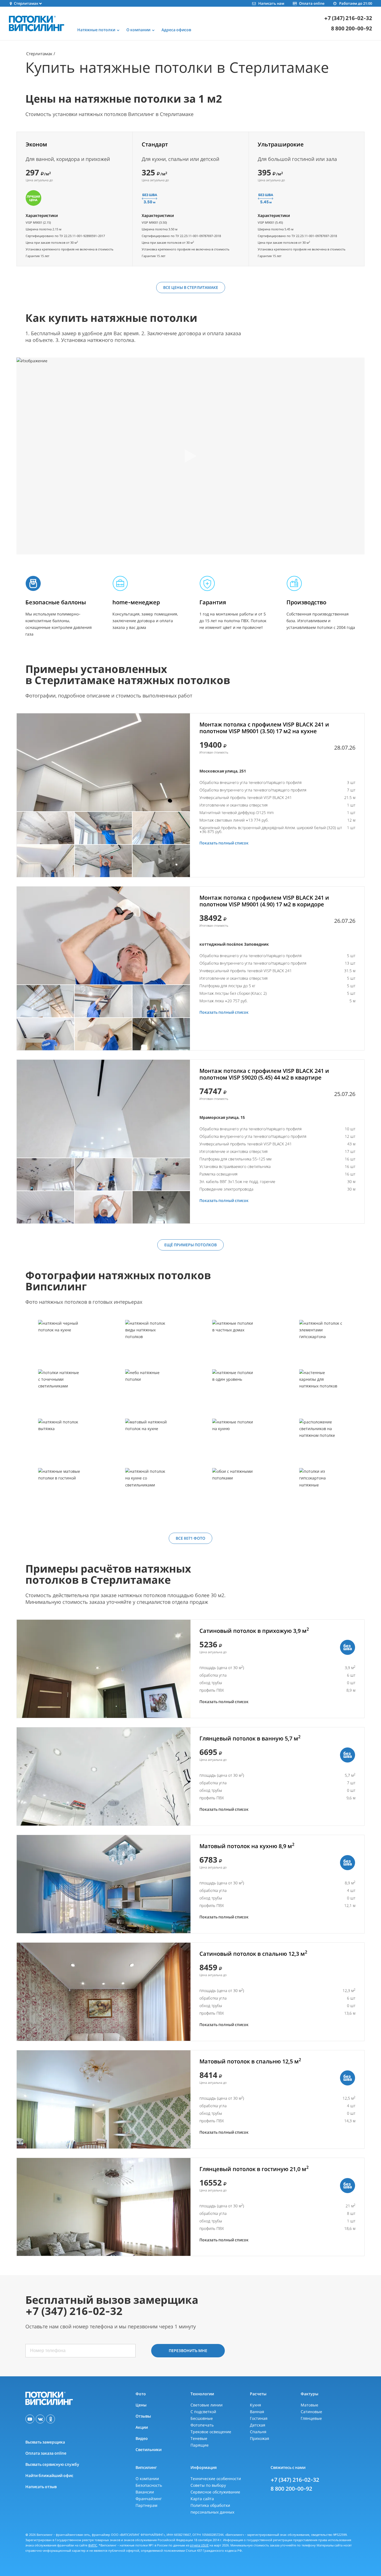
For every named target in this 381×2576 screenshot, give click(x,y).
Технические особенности (216, 2479)
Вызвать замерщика (45, 2442)
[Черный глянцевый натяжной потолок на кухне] (60, 1344)
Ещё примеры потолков (191, 1245)
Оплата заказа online (46, 2453)
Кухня (255, 2405)
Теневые (199, 2438)
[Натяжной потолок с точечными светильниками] (60, 1394)
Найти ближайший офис (49, 2475)
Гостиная (259, 2418)
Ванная (257, 2412)
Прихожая (260, 2438)
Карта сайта (202, 2499)
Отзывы (143, 2416)
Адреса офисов (176, 30)
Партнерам (146, 2505)
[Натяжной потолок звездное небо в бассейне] (147, 1394)
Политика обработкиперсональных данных (212, 2509)
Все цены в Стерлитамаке (191, 287)
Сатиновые (311, 2412)
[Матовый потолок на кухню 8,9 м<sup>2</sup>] (104, 1884)
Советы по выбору (208, 2485)
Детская (258, 2425)
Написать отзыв (41, 2487)
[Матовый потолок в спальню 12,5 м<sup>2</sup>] (104, 2099)
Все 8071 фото (191, 1538)
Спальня (258, 2432)
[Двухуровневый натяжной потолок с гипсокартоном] (321, 1492)
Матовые (309, 2405)
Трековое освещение (211, 2432)
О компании (147, 2479)
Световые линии (207, 2405)
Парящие (200, 2445)
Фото (141, 2394)
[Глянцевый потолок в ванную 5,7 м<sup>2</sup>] (104, 1776)
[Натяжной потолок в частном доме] (234, 1344)
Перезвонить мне (188, 2351)
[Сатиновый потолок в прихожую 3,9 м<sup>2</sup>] (104, 1669)
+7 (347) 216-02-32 (348, 18)
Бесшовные (202, 2418)
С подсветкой (203, 2412)
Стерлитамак (39, 54)
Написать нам (271, 3)
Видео (142, 2438)
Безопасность (149, 2485)
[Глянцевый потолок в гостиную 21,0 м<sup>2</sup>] (104, 2207)
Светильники (149, 2450)
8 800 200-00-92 (352, 29)
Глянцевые (311, 2418)
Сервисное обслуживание (215, 2492)
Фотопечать (202, 2425)
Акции (142, 2427)
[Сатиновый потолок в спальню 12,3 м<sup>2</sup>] (104, 1992)
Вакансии (145, 2492)
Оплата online (312, 3)
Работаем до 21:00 (356, 3)
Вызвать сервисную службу (52, 2464)
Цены (141, 2405)
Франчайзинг (149, 2499)
